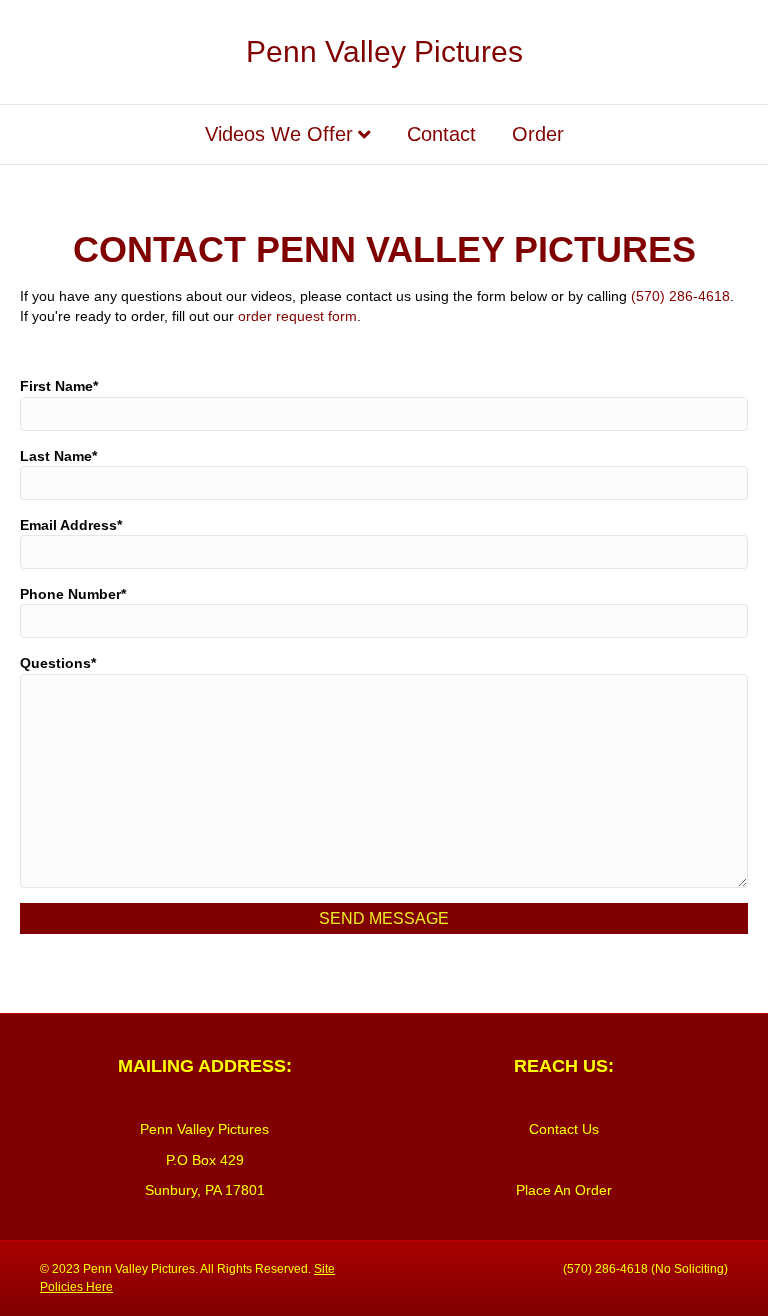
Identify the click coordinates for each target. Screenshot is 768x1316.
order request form (297, 316)
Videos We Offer (279, 134)
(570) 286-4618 (680, 296)
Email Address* (71, 525)
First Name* (59, 386)
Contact (441, 134)
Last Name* (58, 456)
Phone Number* (73, 594)
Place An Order (564, 1190)
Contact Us (564, 1129)
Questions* (58, 663)
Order (538, 134)
